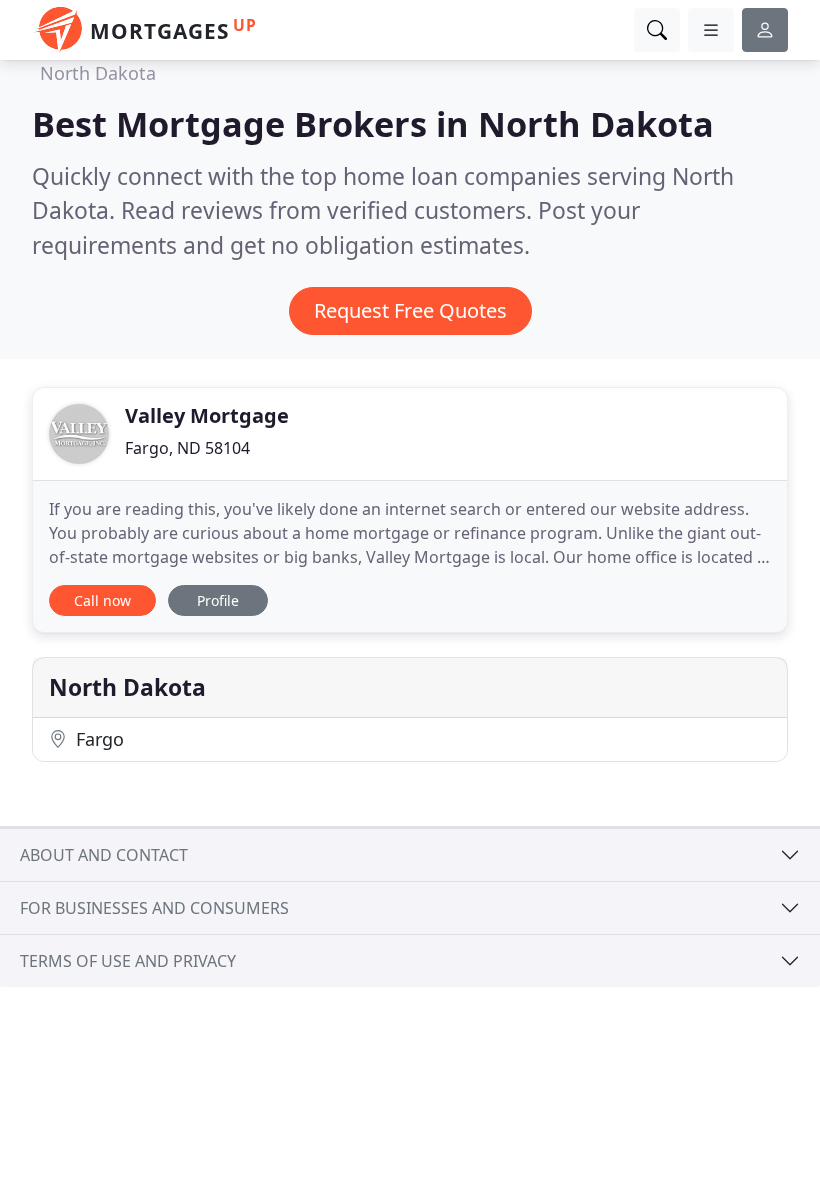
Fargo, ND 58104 (187, 448)
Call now (102, 600)
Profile (218, 600)
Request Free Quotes (410, 310)
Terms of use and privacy (128, 961)
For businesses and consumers (154, 908)
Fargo (97, 739)
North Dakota (98, 73)
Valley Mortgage (207, 415)
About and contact (104, 855)
